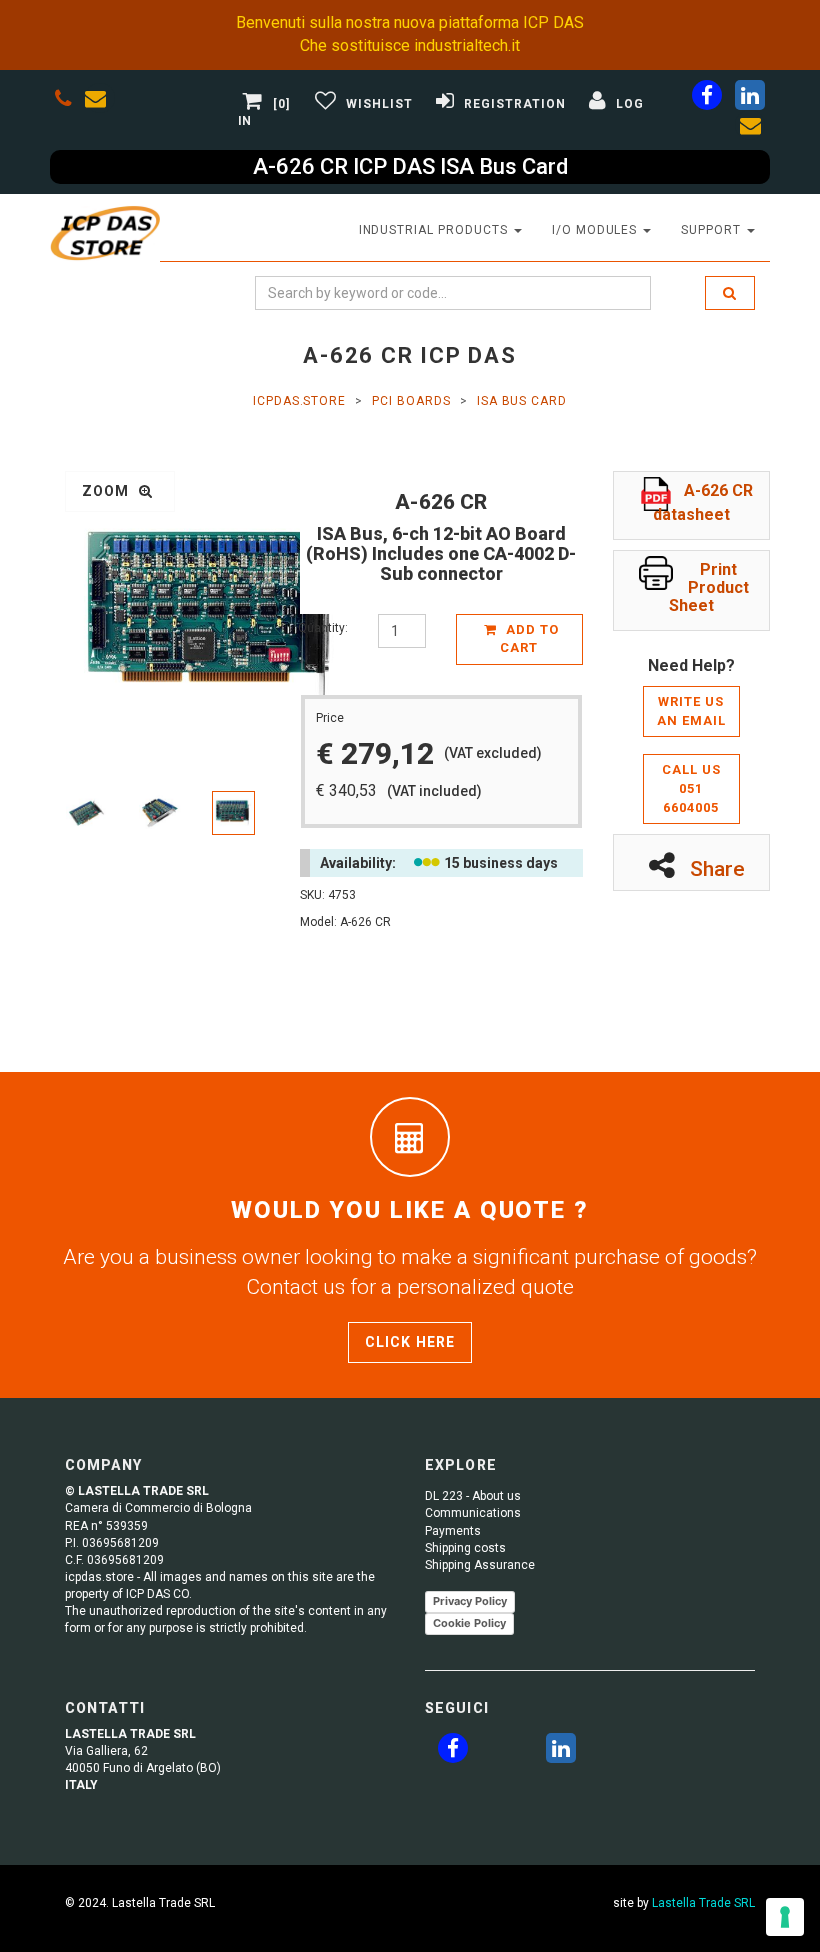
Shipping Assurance (480, 1565)
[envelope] (100, 102)
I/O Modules (597, 230)
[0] (282, 104)
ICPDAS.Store (300, 401)
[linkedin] (750, 99)
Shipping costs (465, 1548)
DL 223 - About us (473, 1496)
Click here (410, 1342)
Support (713, 230)
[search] (730, 293)
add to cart (529, 639)
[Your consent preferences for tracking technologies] (785, 1917)
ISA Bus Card (522, 401)
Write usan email (691, 711)
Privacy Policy (470, 1601)
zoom (108, 491)
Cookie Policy (469, 1623)
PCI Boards (411, 401)
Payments (453, 1531)
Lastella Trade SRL (703, 1903)
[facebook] (707, 99)
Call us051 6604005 (691, 788)
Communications (473, 1513)
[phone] (63, 102)
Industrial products (435, 230)
